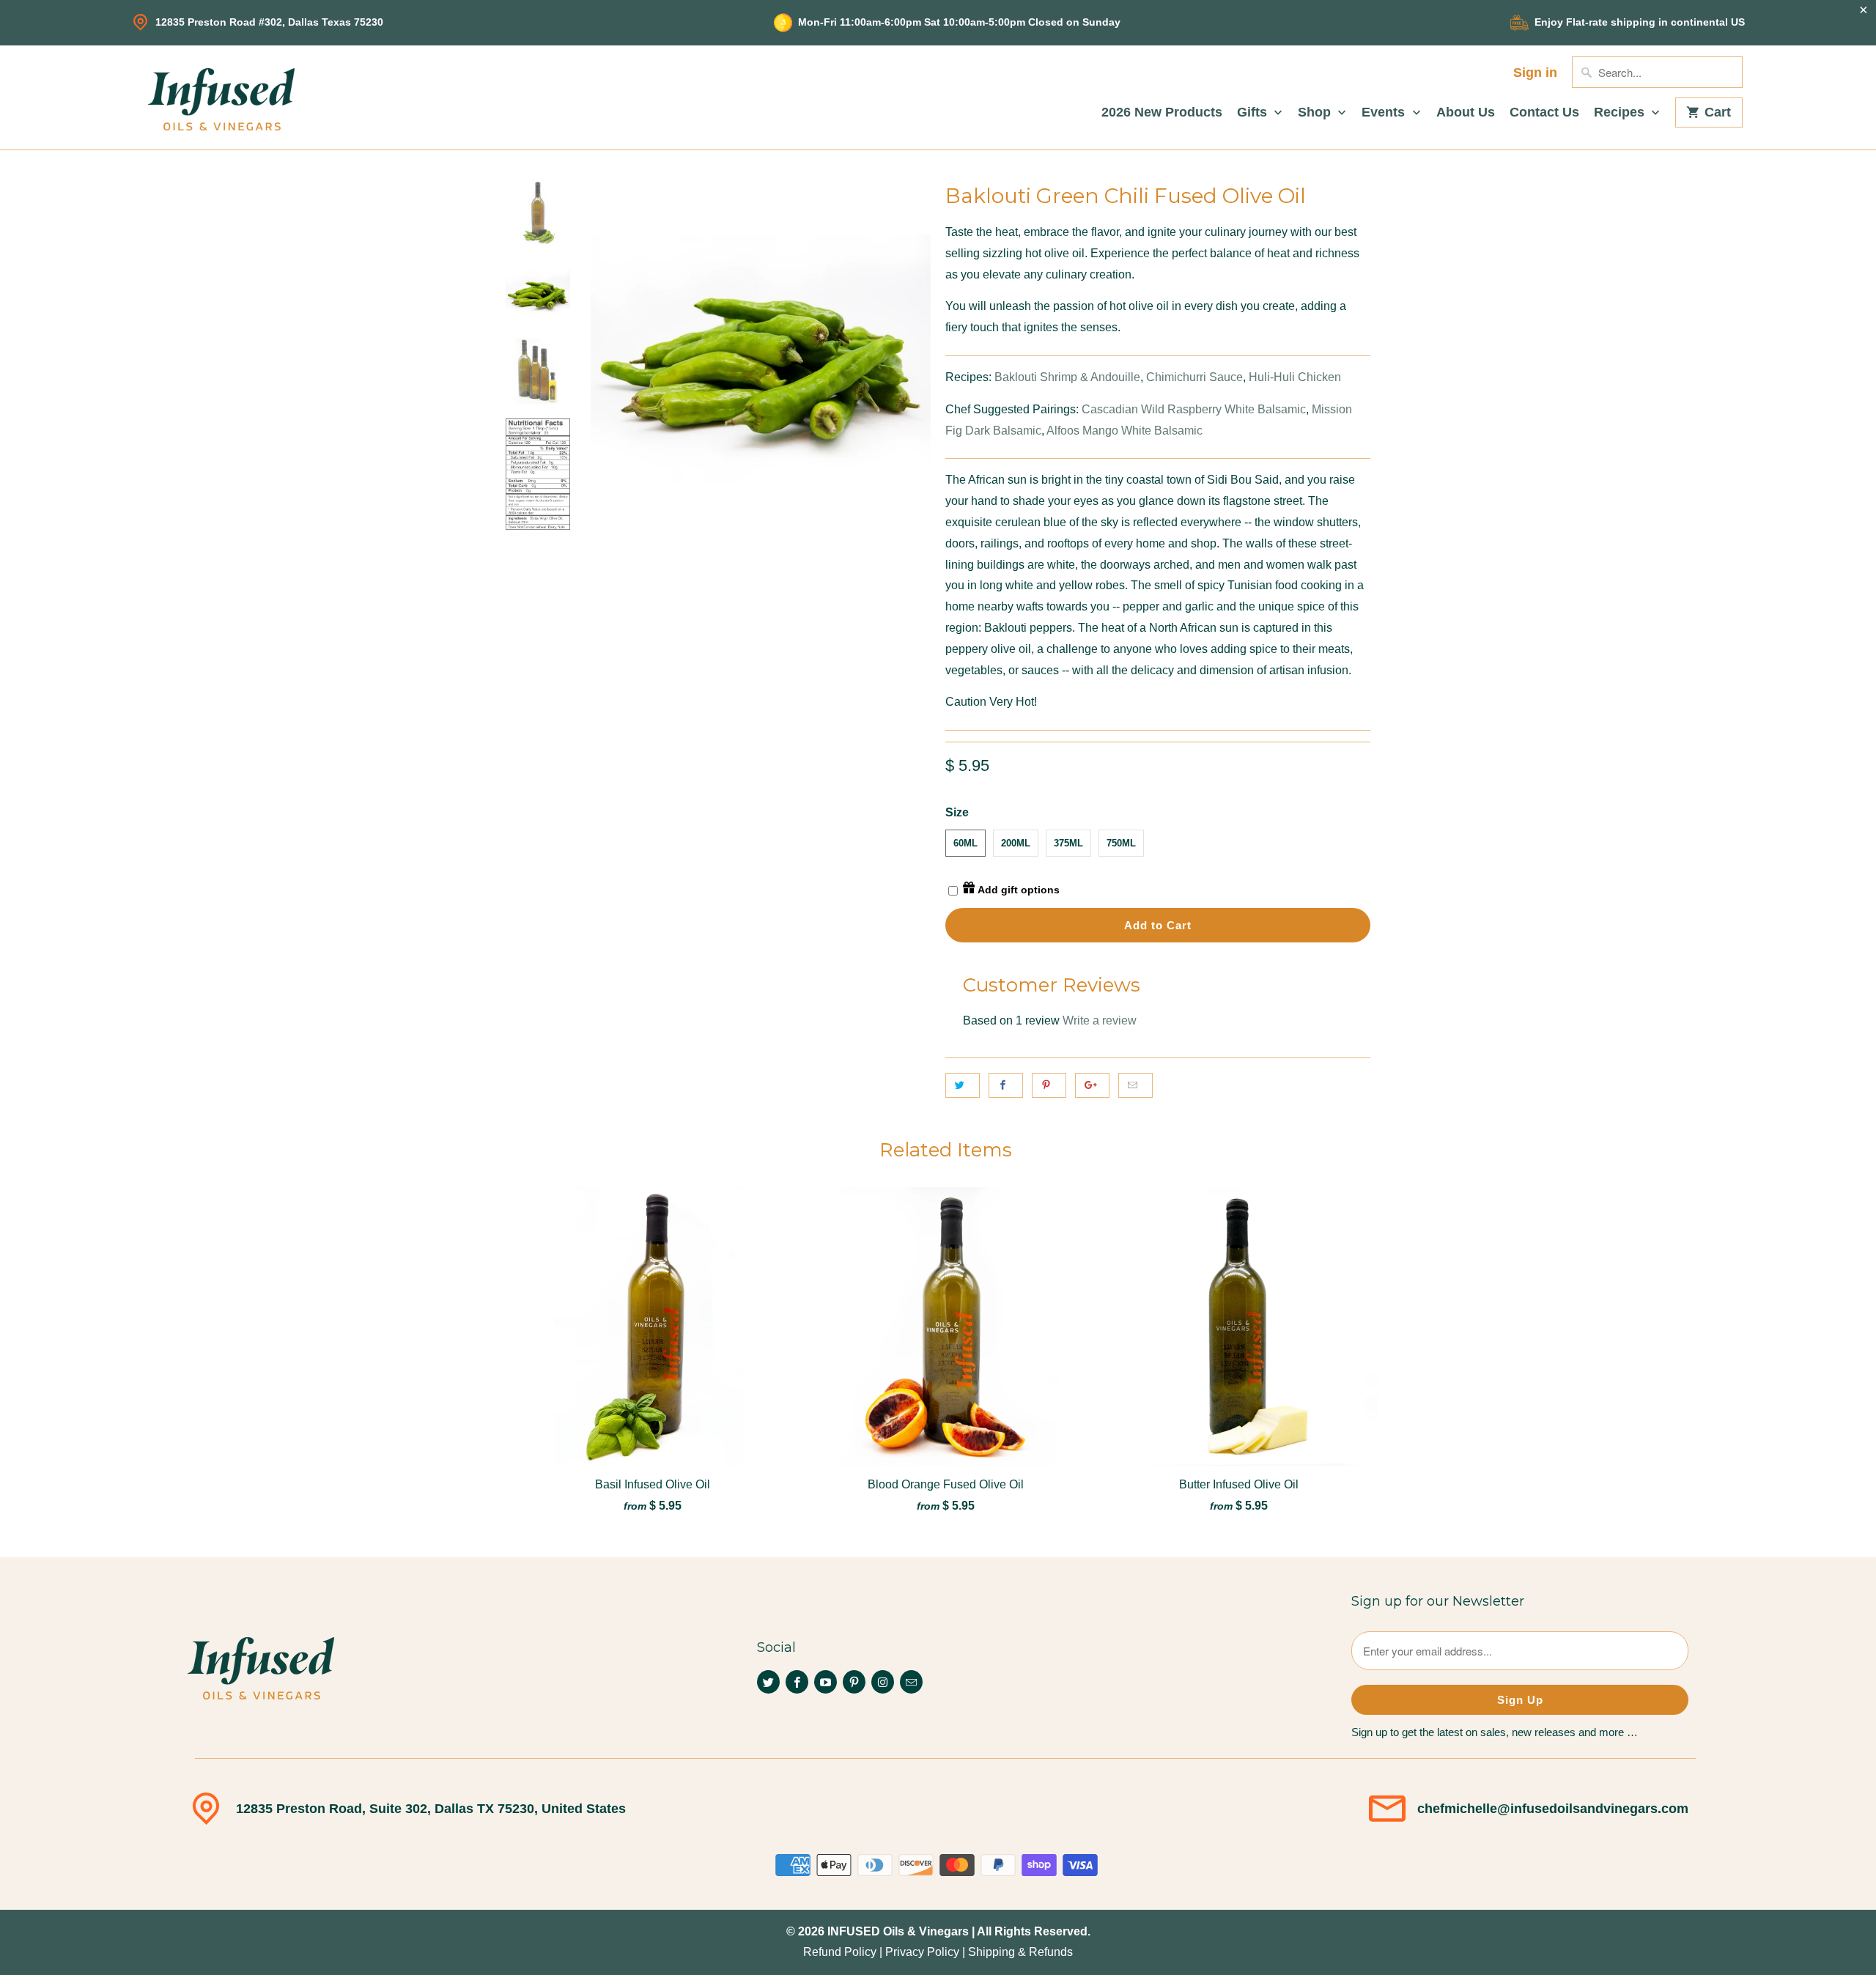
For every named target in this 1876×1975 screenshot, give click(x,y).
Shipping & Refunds (1020, 1952)
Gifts (1254, 112)
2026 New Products (1162, 112)
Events (1385, 112)
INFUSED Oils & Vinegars (898, 1931)
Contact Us (1544, 112)
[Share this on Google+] (1092, 1085)
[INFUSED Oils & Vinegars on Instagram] (883, 1682)
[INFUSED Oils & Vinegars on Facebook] (797, 1682)
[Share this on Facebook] (1006, 1085)
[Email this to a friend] (1135, 1085)
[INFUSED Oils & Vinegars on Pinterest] (854, 1682)
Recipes (1621, 112)
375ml (1068, 843)
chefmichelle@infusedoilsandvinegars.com (1553, 1809)
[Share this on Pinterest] (1049, 1085)
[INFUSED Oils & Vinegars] (221, 97)
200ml (1016, 843)
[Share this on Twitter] (963, 1085)
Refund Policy (840, 1952)
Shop (1316, 112)
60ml (965, 843)
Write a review (1100, 1020)
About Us (1466, 112)
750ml (1121, 843)
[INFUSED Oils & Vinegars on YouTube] (826, 1682)
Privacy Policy (922, 1952)
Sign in (1535, 73)
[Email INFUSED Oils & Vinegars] (911, 1682)
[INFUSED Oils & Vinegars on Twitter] (768, 1682)
